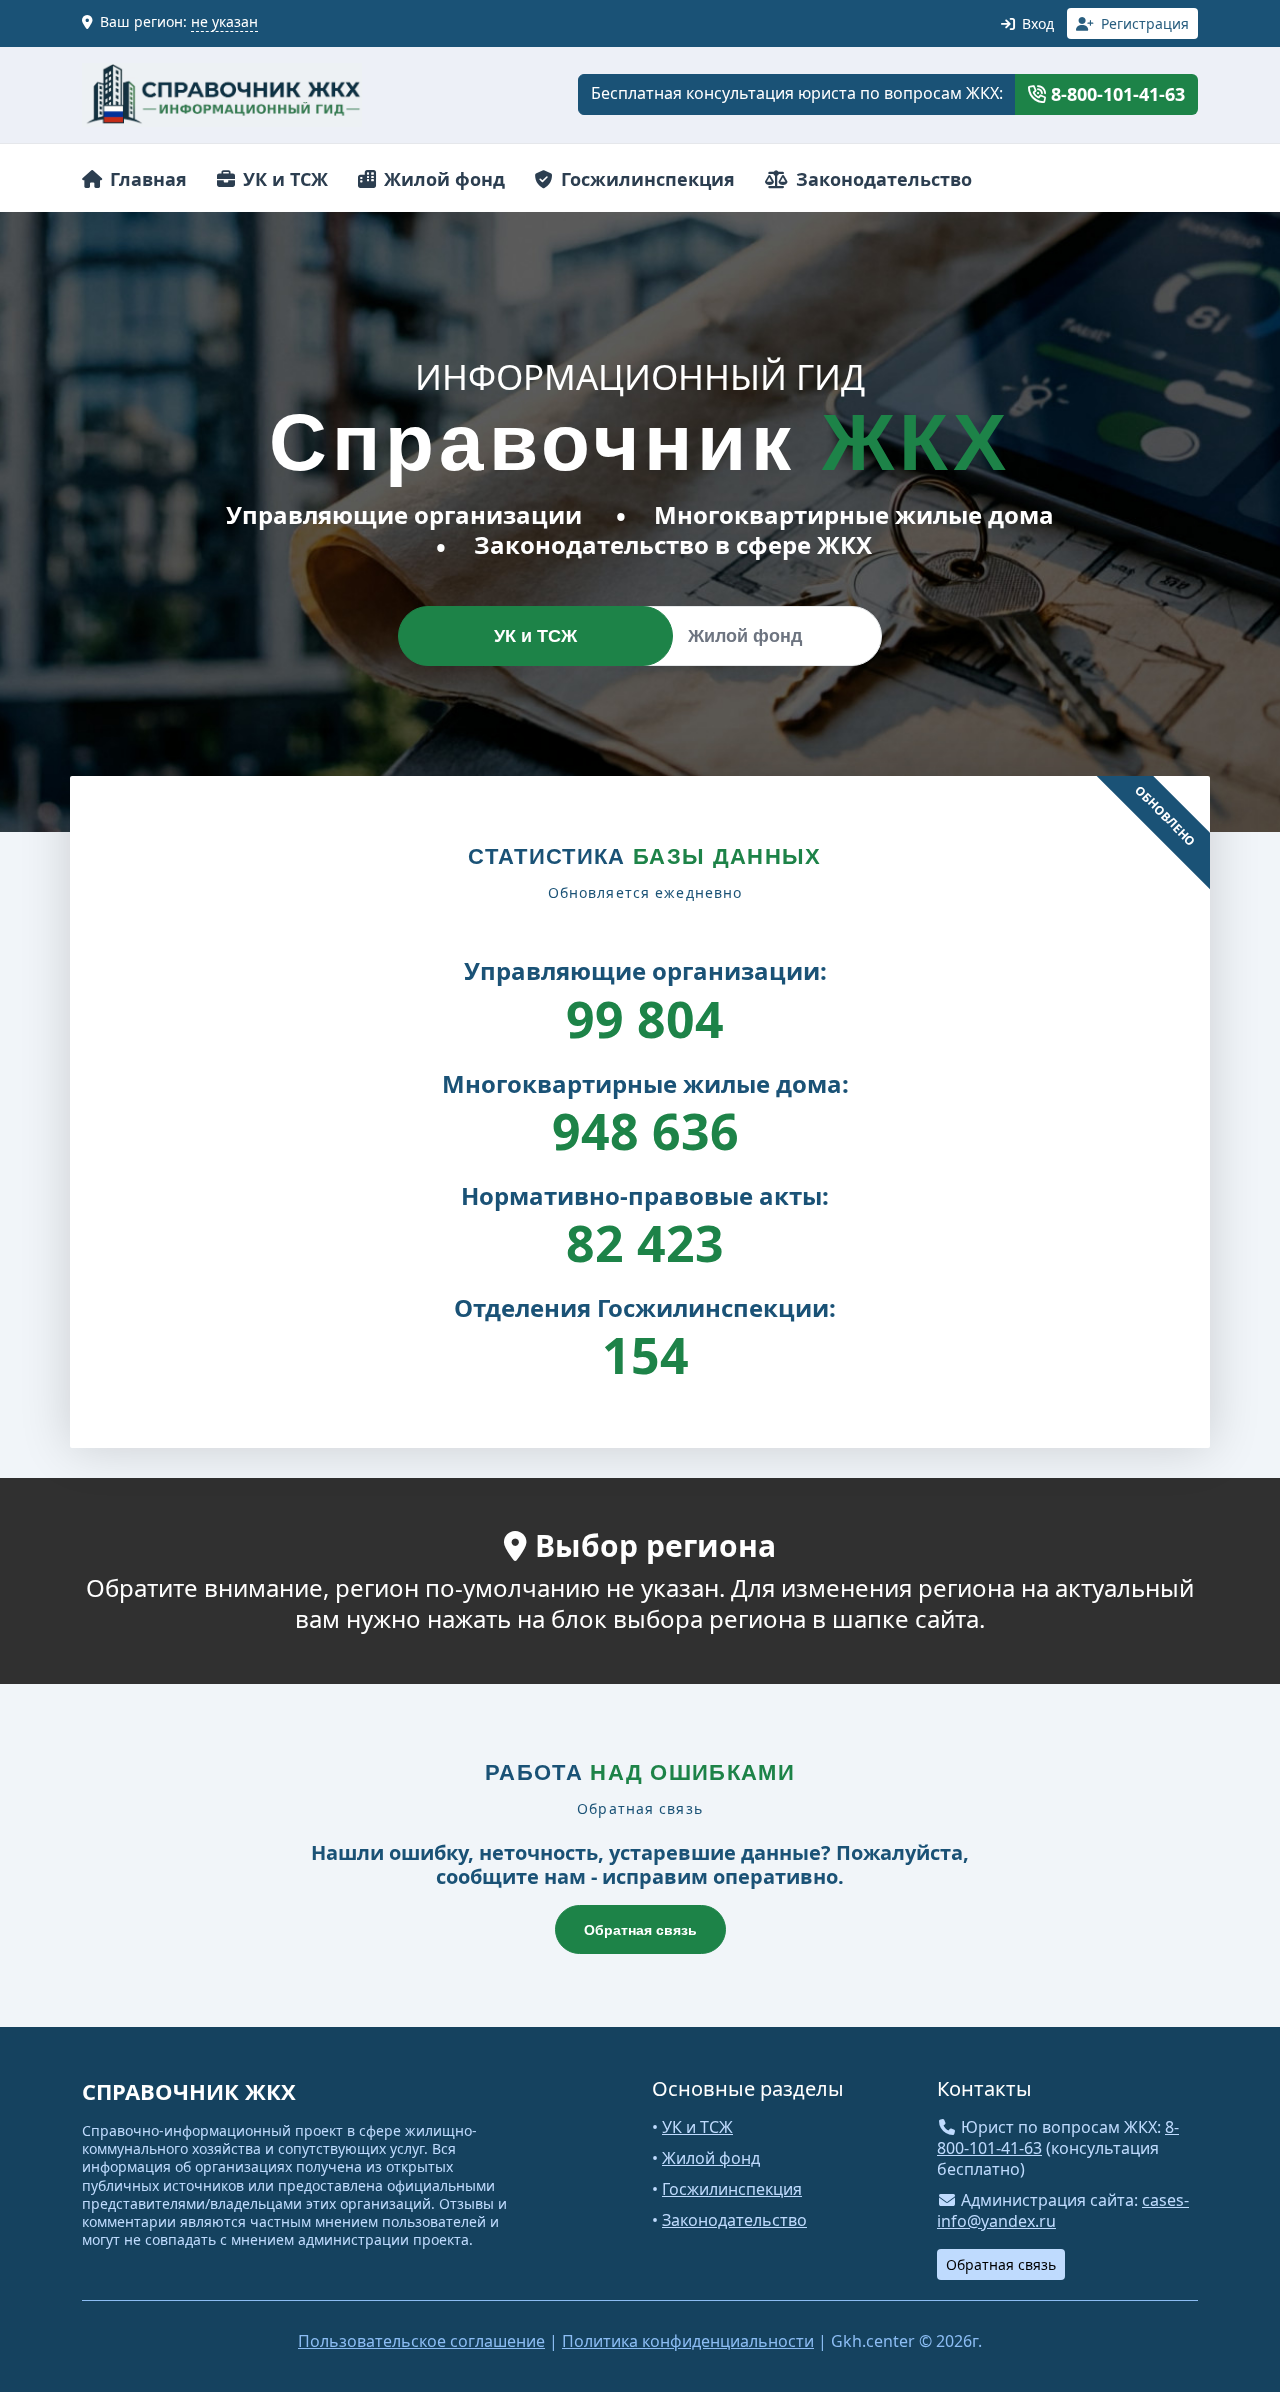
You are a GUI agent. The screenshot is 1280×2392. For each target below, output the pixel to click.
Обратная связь (640, 1930)
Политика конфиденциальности (688, 2341)
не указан (224, 21)
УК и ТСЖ (283, 179)
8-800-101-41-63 (1115, 94)
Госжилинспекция (645, 179)
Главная (146, 179)
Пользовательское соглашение (421, 2341)
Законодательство (881, 179)
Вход (1036, 23)
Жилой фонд (442, 179)
